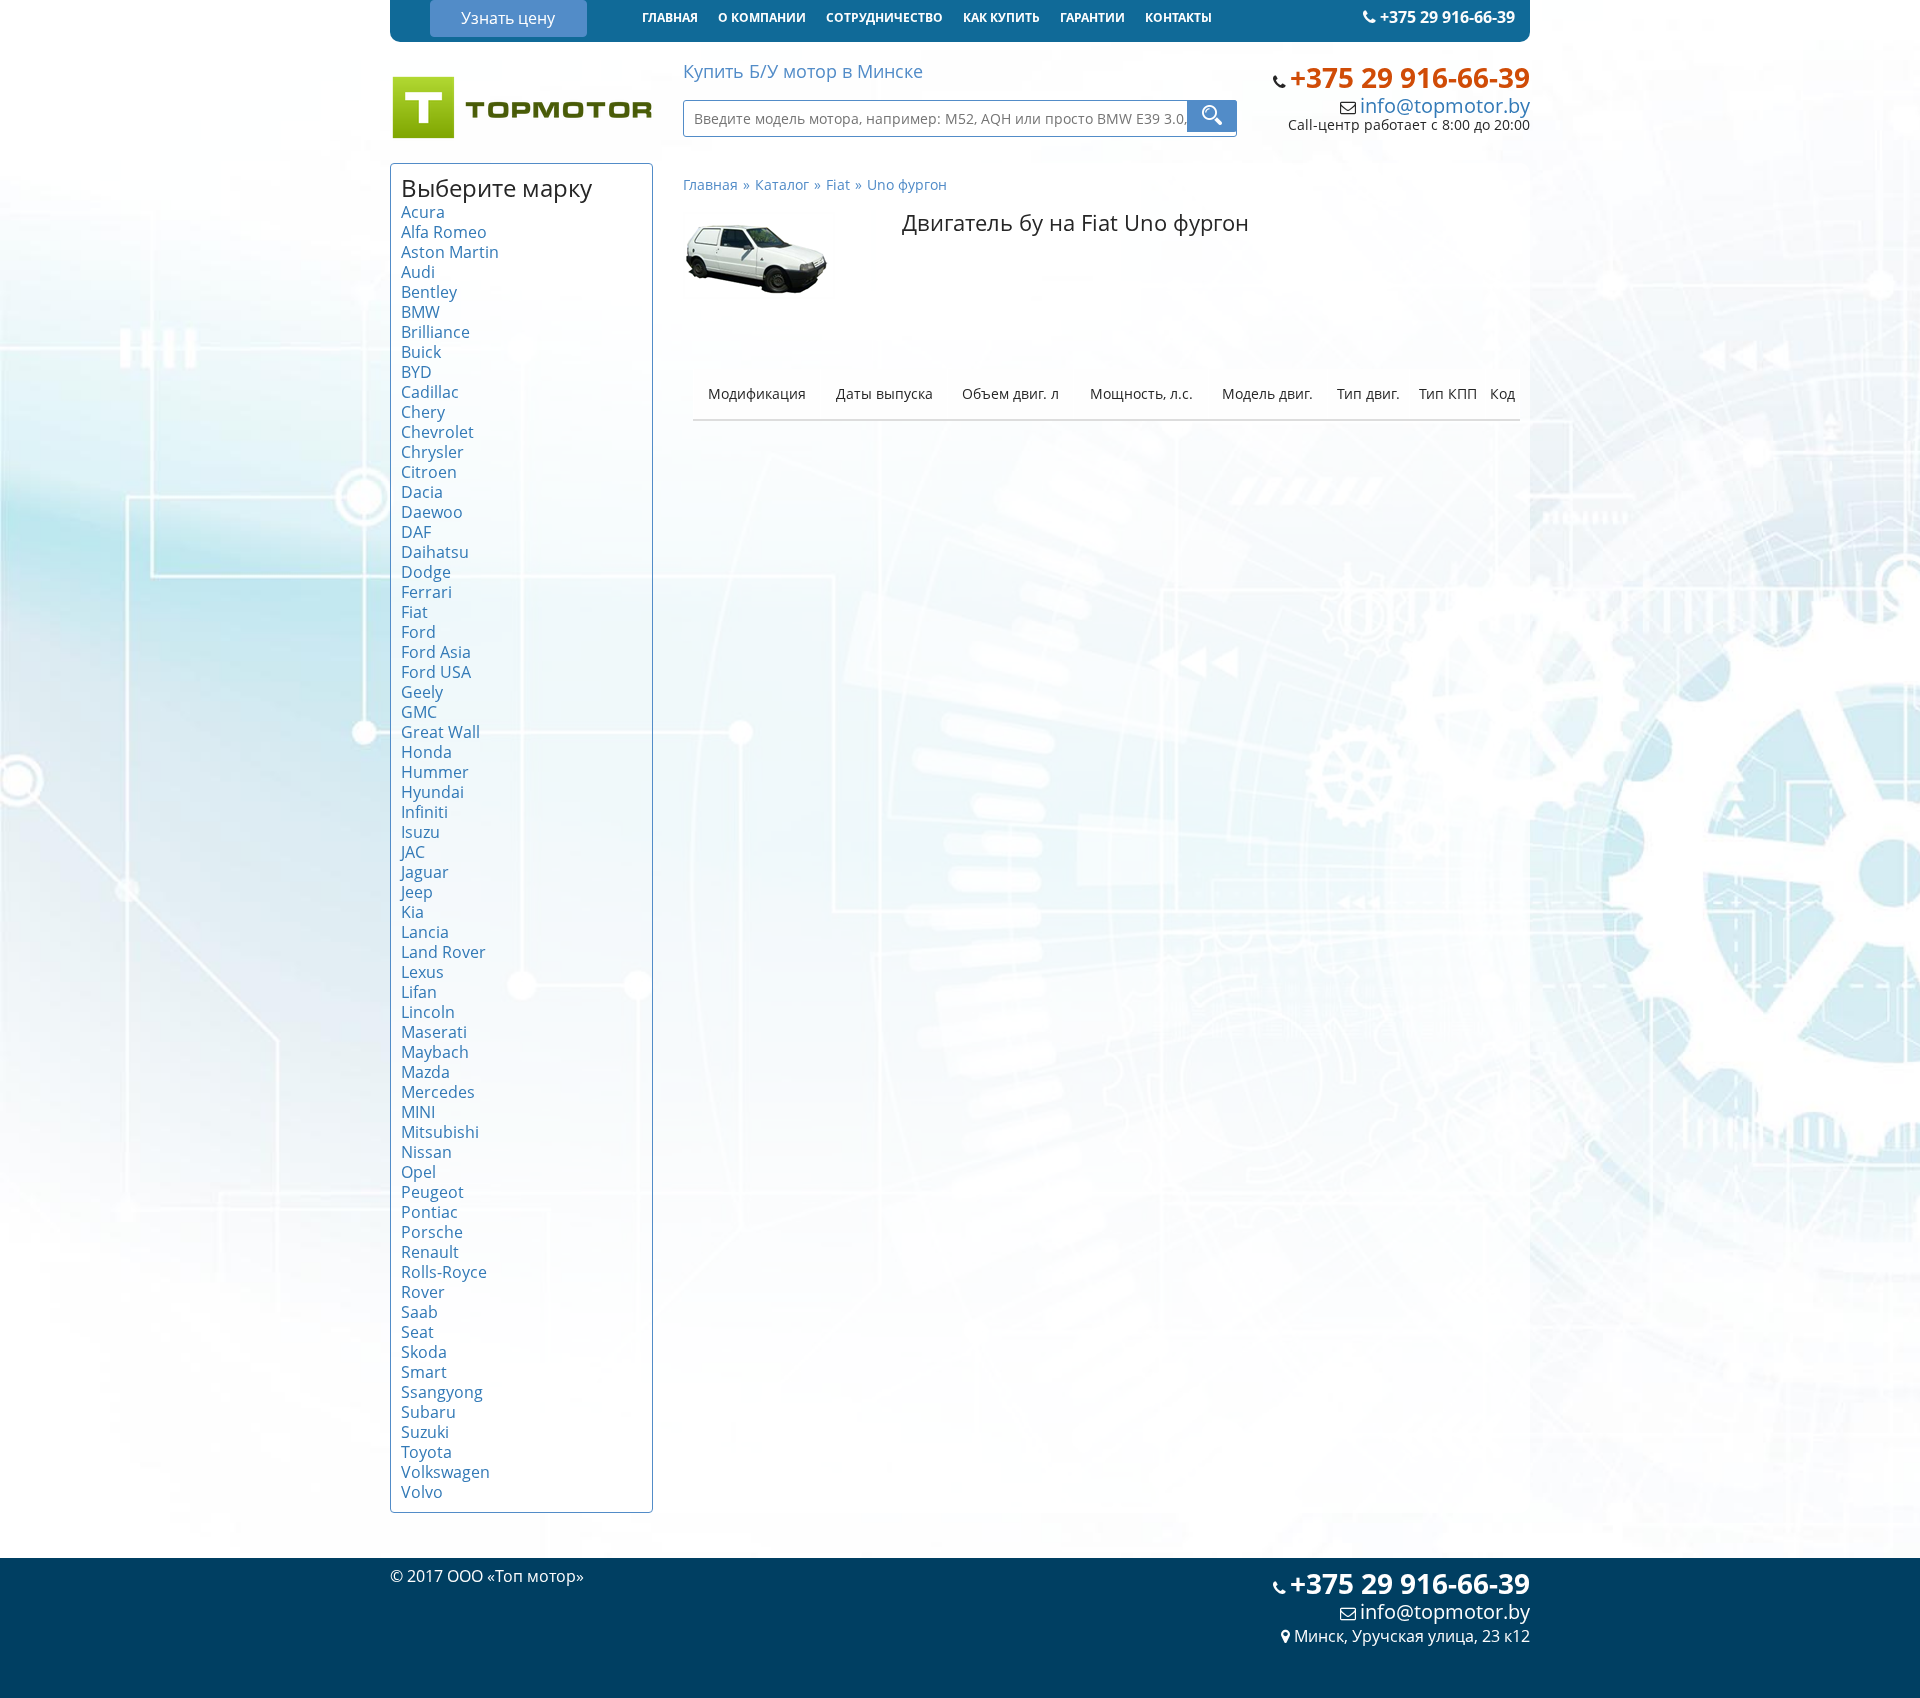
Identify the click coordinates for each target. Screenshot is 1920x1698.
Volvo (422, 1492)
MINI (418, 1112)
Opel (418, 1172)
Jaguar (425, 872)
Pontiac (429, 1212)
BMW (420, 312)
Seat (417, 1332)
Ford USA (436, 672)
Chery (423, 412)
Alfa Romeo (444, 232)
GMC (419, 712)
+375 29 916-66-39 (1445, 17)
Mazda (425, 1072)
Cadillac (430, 392)
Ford (418, 632)
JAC (413, 852)
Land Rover (443, 952)
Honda (426, 752)
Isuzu (420, 832)
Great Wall (440, 732)
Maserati (434, 1032)
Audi (418, 272)
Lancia (425, 932)
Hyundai (432, 792)
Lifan (419, 992)
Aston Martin (450, 252)
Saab (419, 1312)
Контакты (1178, 17)
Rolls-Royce (444, 1272)
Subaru (428, 1412)
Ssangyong (442, 1392)
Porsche (432, 1232)
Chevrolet (437, 432)
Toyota (426, 1452)
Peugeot (432, 1192)
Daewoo (432, 512)
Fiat (414, 612)
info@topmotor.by (1445, 105)
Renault (430, 1252)
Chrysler (432, 452)
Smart (424, 1372)
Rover (423, 1292)
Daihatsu (435, 552)
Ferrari (426, 592)
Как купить (1001, 17)
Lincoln (428, 1012)
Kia (412, 912)
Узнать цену (508, 18)
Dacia (422, 492)
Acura (423, 212)
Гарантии (1092, 17)
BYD (416, 372)
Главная (670, 17)
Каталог (782, 184)
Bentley (429, 292)
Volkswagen (445, 1472)
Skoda (424, 1352)
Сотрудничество (884, 17)
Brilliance (435, 332)
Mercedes (438, 1092)
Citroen (429, 472)
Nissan (426, 1152)
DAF (416, 532)
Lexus (422, 972)
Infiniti (424, 812)
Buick (421, 352)
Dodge (426, 572)
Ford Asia (436, 652)
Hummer (435, 772)
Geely (422, 692)
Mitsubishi (440, 1132)
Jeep (417, 892)
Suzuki (425, 1432)
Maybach (435, 1052)
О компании (762, 17)
